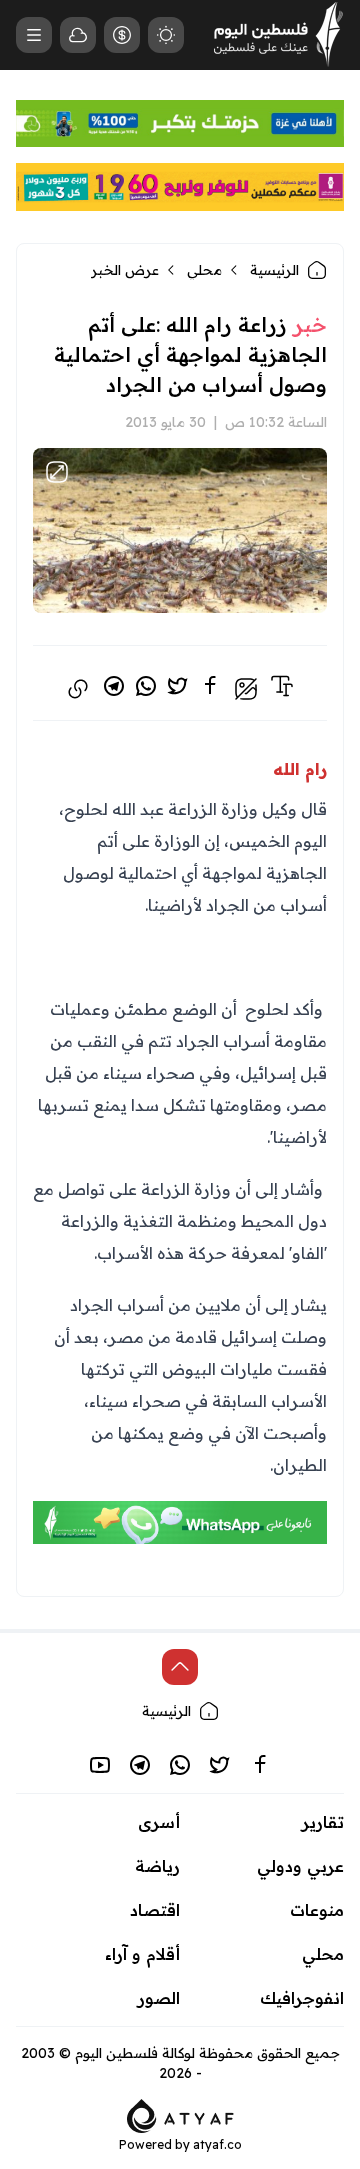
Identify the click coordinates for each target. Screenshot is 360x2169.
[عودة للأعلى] (180, 1667)
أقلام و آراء (142, 1954)
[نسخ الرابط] (78, 689)
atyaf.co (217, 2144)
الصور (159, 1998)
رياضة (157, 1866)
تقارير (323, 1822)
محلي (204, 270)
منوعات (317, 1910)
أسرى (159, 1822)
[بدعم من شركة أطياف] (180, 2114)
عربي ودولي (300, 1866)
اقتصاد (155, 1910)
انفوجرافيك (302, 1998)
